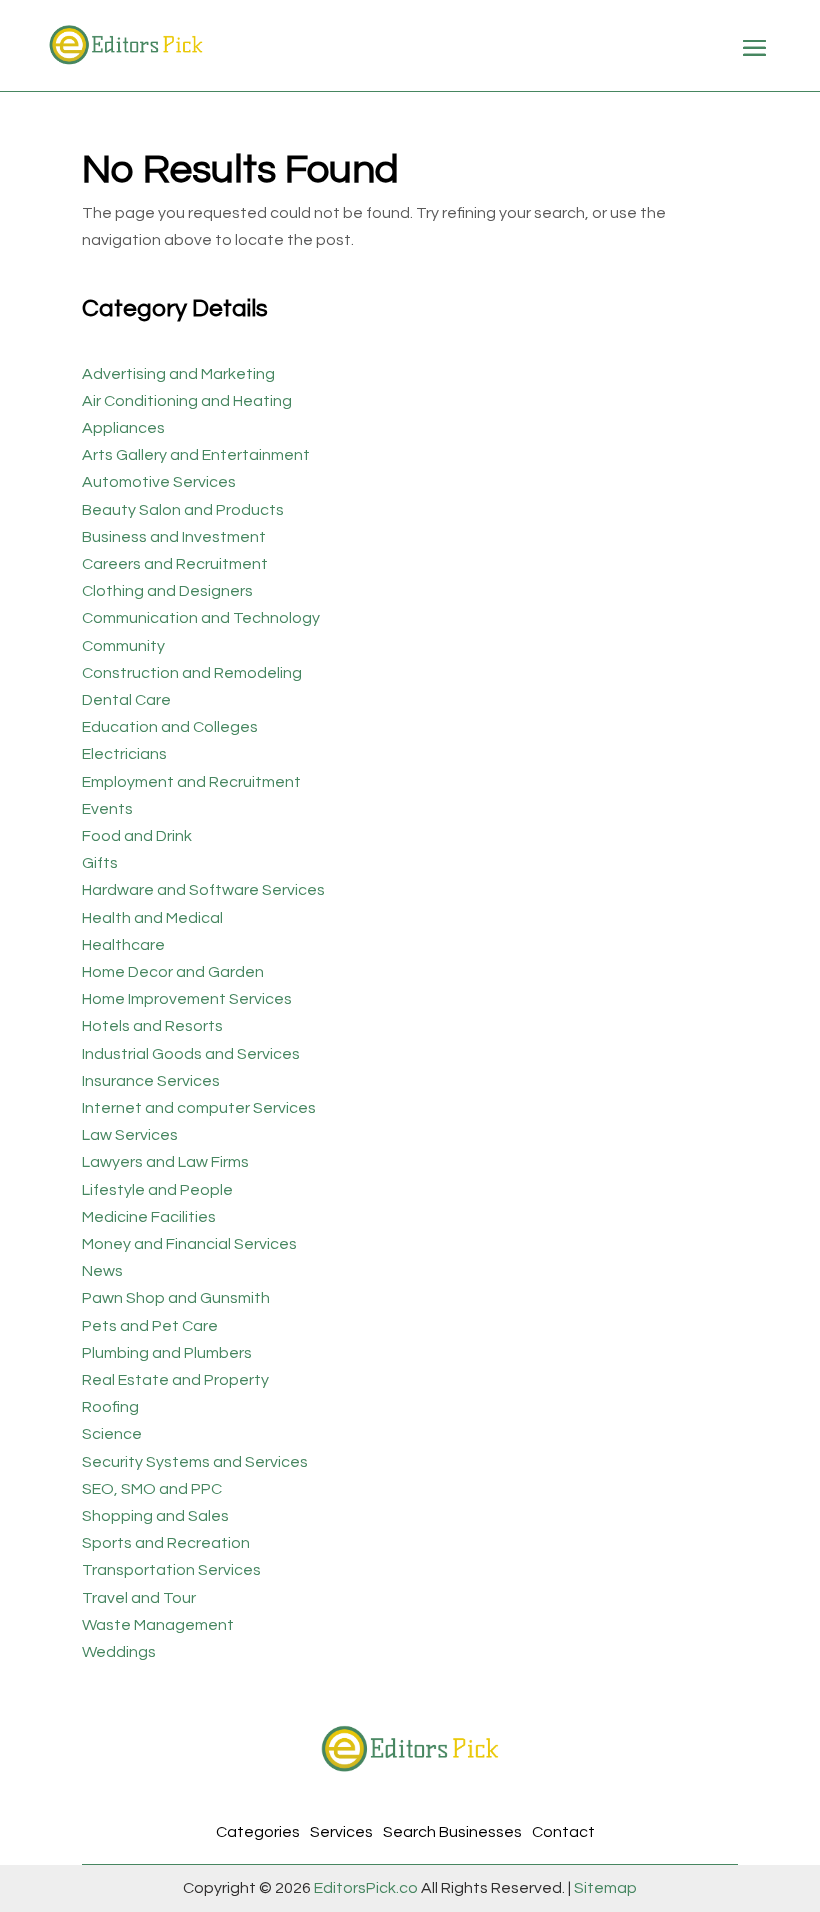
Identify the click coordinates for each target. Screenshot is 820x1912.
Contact (563, 1832)
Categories (258, 1832)
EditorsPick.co (366, 1888)
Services (341, 1832)
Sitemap (604, 1888)
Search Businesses (452, 1832)
